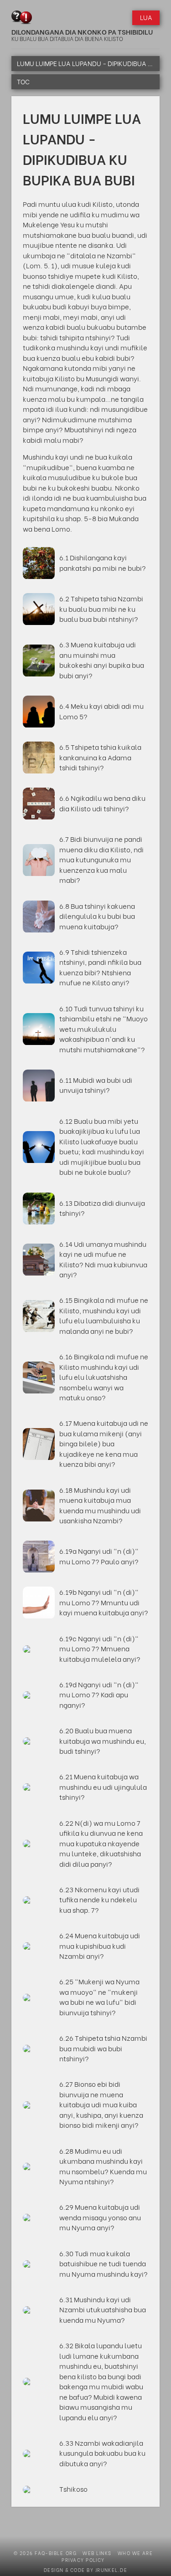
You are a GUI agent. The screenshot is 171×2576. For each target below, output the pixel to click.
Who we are (135, 2553)
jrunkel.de (111, 2570)
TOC (23, 82)
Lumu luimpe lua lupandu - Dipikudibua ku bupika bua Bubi (88, 63)
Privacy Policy (83, 2560)
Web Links (97, 2553)
